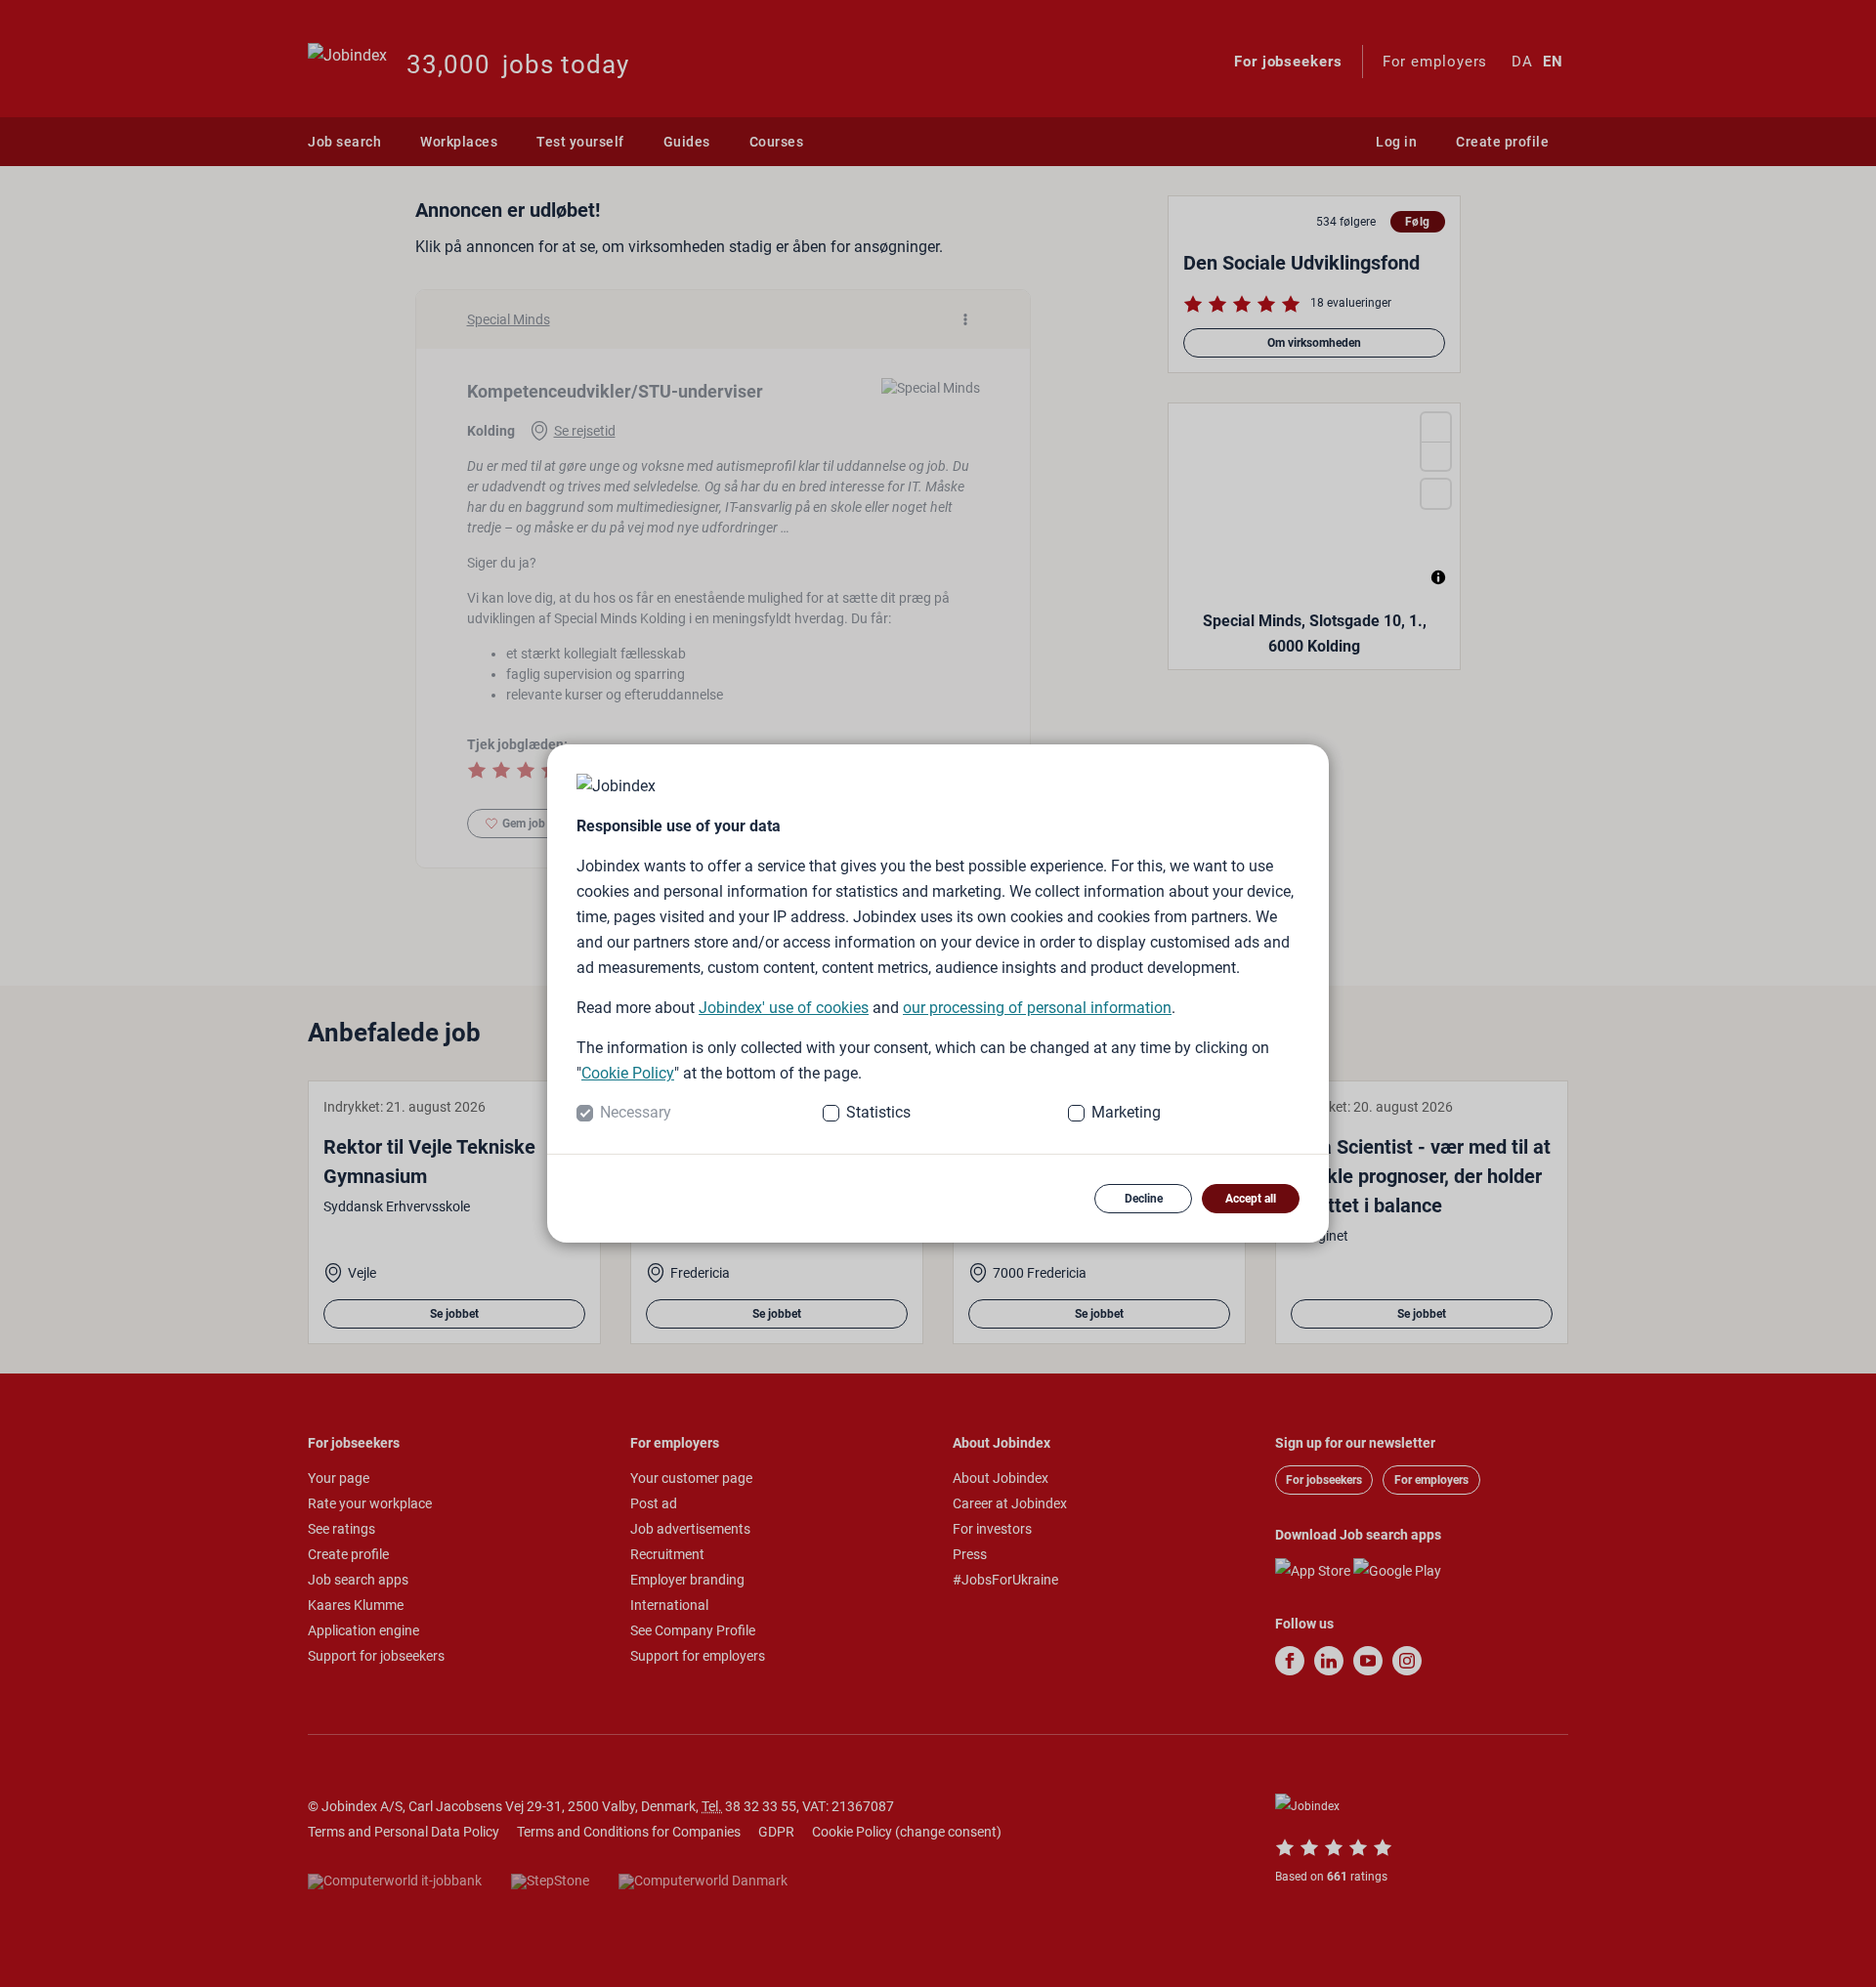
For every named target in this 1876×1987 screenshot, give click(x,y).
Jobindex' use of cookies (784, 1008)
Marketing (1126, 1112)
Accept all (1251, 1199)
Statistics (878, 1112)
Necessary (636, 1112)
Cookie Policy (628, 1073)
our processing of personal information (1037, 1008)
